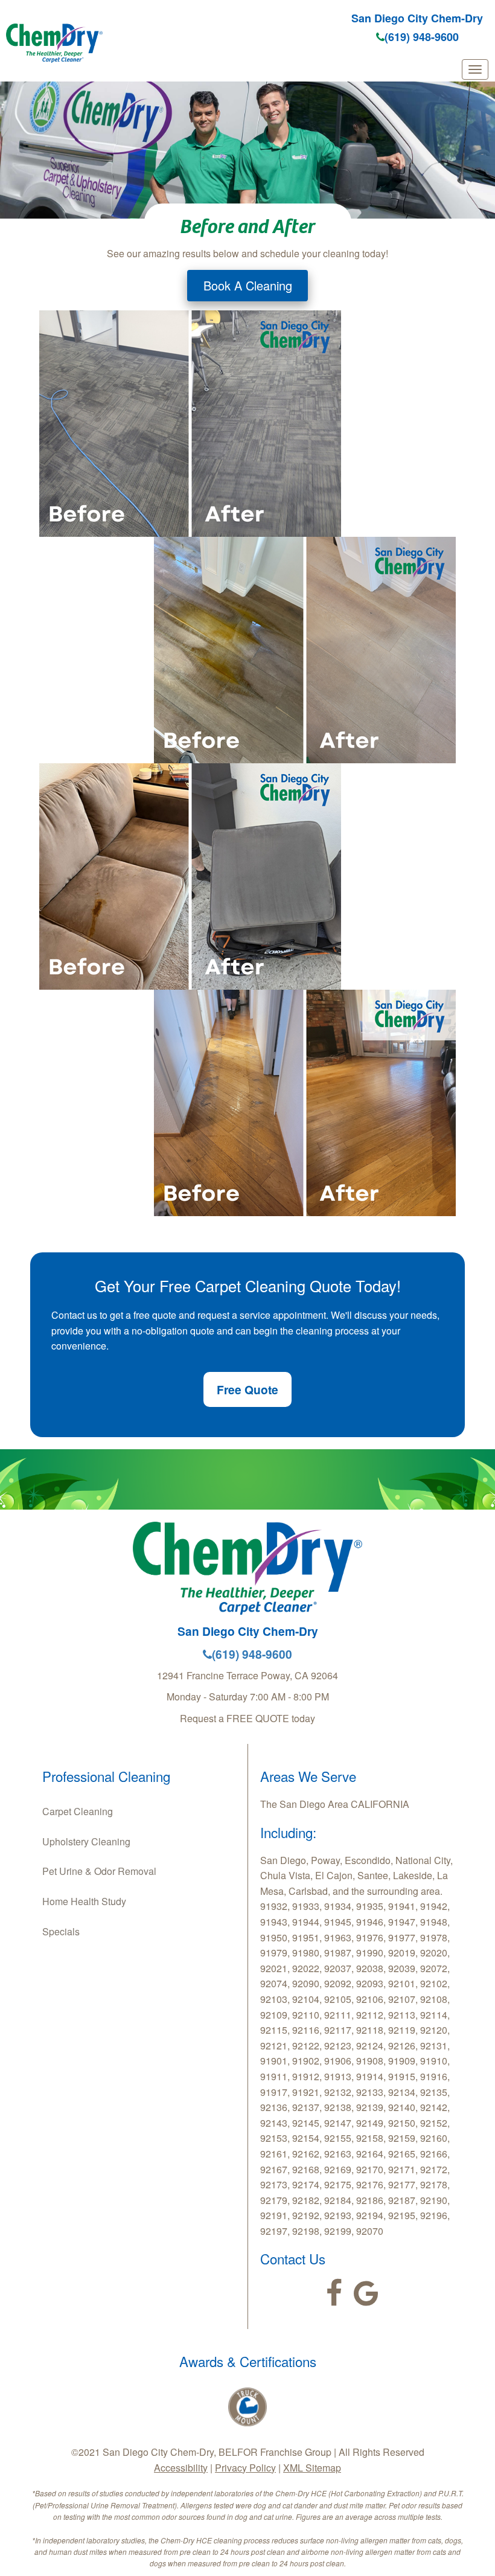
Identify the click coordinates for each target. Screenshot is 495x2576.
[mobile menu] (475, 69)
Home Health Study (84, 1901)
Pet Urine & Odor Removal (99, 1871)
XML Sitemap (312, 2468)
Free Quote (247, 1389)
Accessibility (181, 2468)
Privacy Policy (245, 2468)
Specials (61, 1931)
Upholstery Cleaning (86, 1841)
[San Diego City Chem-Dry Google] (366, 2293)
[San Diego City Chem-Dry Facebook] (334, 2293)
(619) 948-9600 (422, 37)
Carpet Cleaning (78, 1811)
